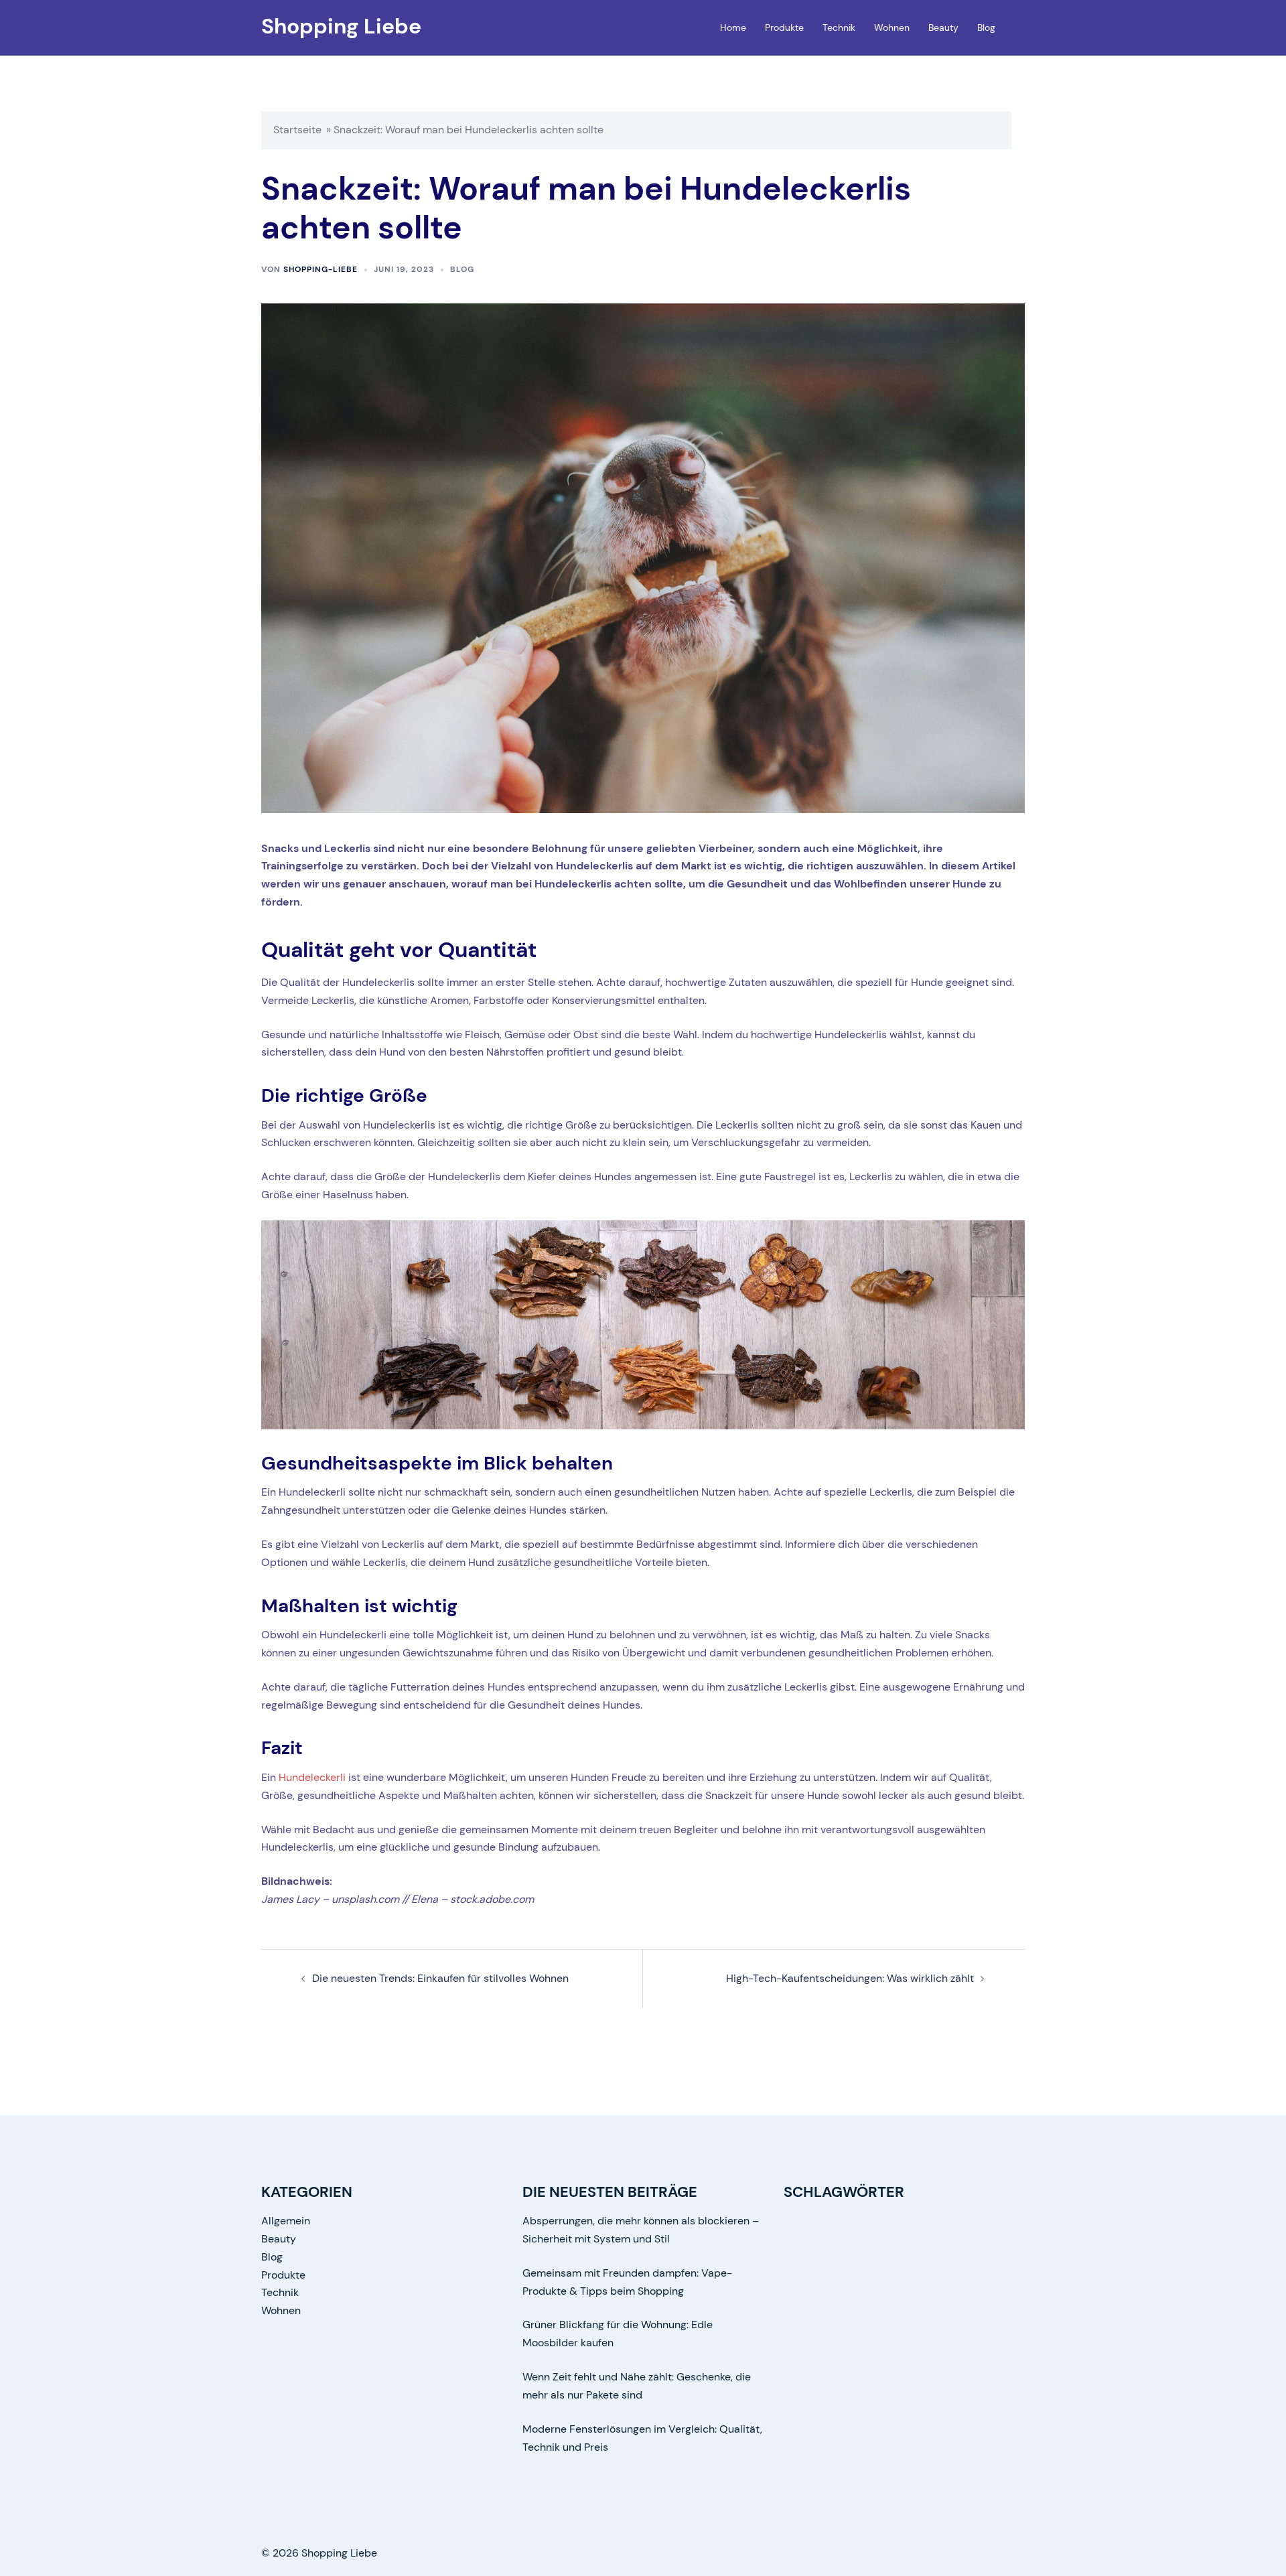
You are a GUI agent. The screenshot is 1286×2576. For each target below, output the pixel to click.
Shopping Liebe (341, 26)
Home (733, 27)
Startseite (297, 130)
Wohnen (892, 27)
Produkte (784, 27)
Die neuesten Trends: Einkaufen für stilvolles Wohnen (440, 1978)
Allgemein (286, 2221)
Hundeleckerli (312, 1777)
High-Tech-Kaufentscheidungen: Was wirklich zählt (850, 1978)
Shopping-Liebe (320, 269)
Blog (986, 27)
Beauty (943, 27)
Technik (839, 27)
